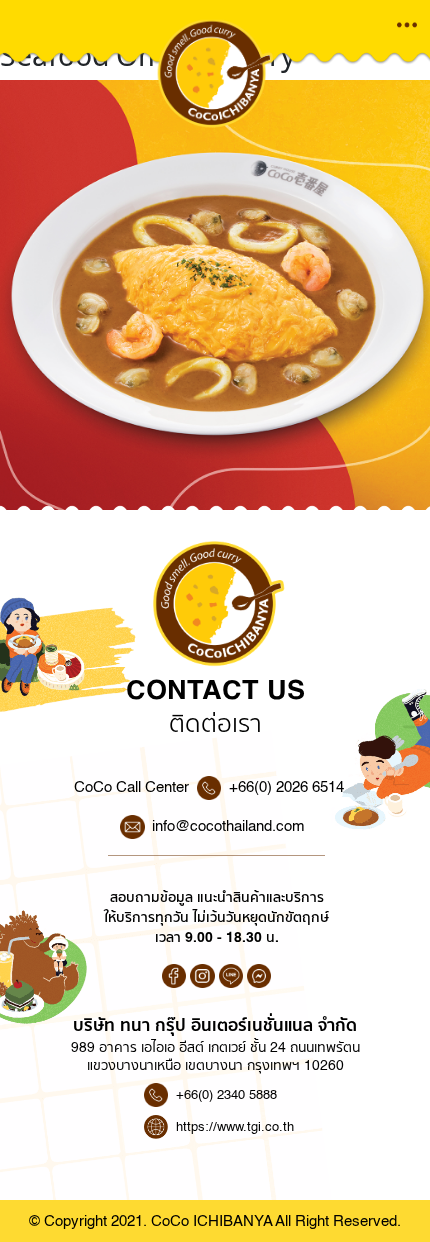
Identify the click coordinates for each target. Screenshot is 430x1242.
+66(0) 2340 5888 (226, 1094)
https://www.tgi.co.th (235, 1126)
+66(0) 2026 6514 (286, 787)
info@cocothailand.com (228, 826)
